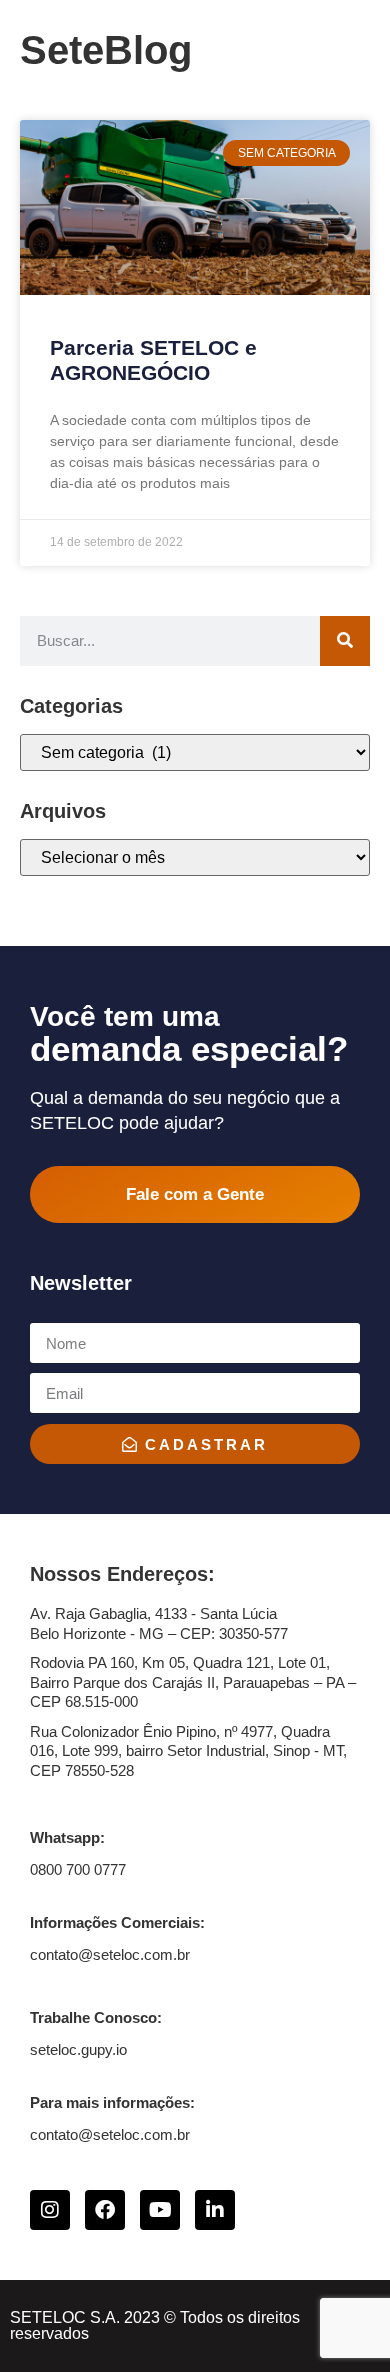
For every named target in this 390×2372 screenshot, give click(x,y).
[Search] (345, 641)
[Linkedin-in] (215, 2210)
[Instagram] (50, 2210)
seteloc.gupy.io (78, 2049)
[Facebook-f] (105, 2210)
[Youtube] (160, 2210)
